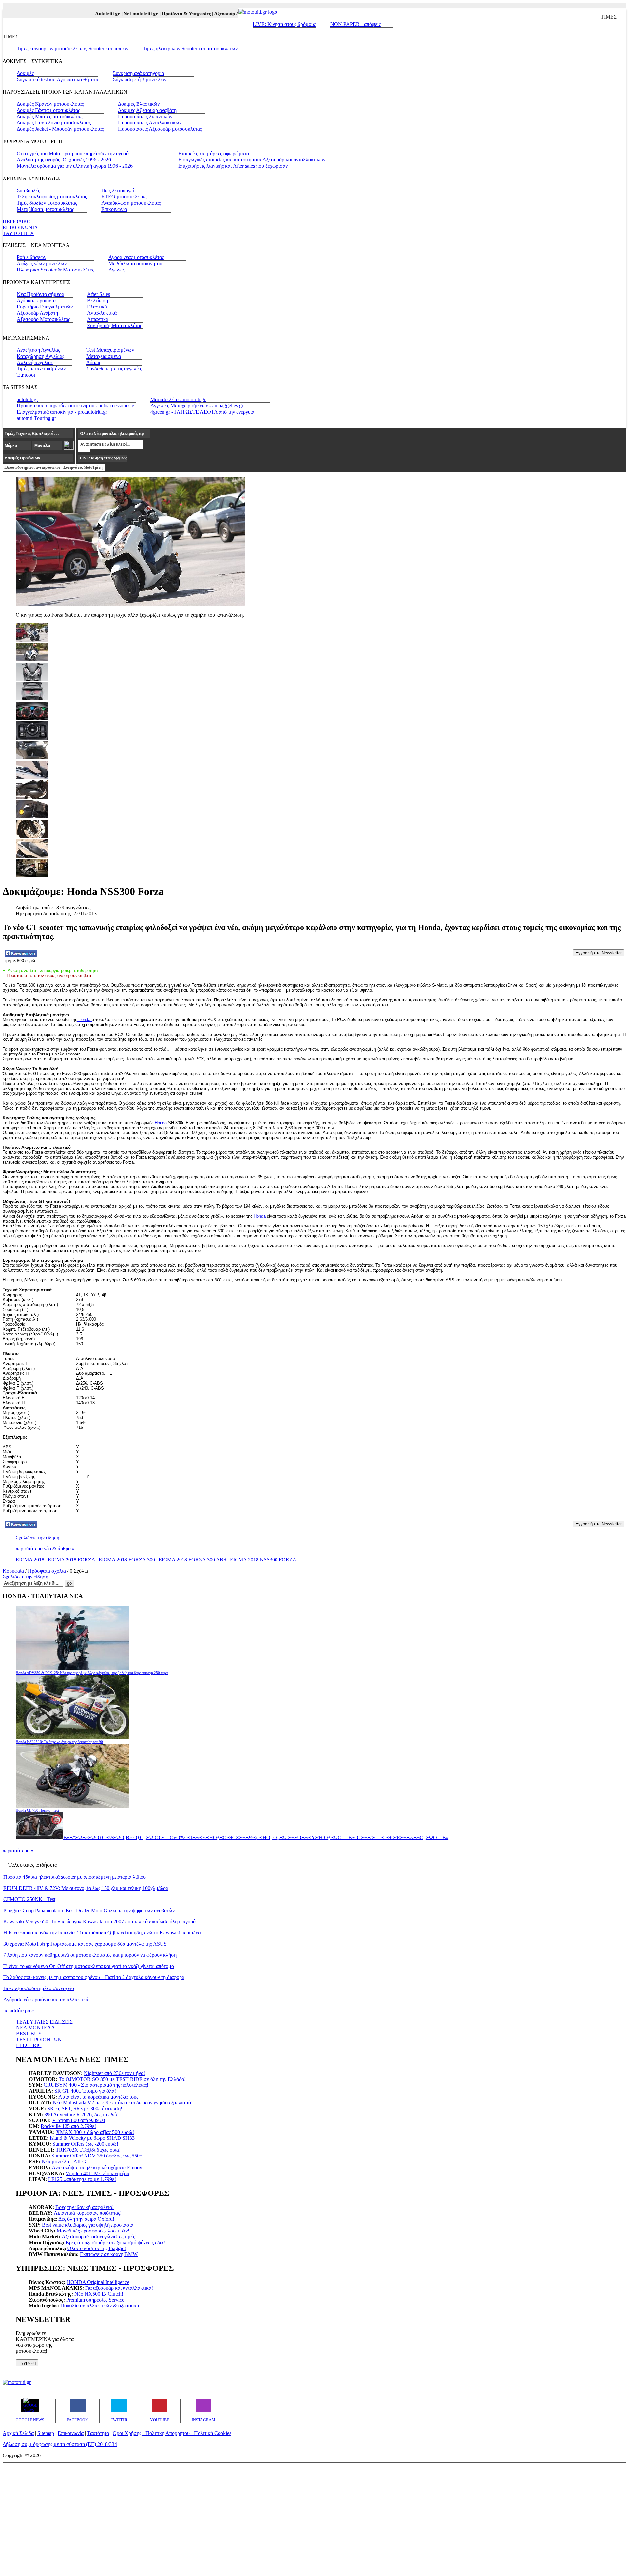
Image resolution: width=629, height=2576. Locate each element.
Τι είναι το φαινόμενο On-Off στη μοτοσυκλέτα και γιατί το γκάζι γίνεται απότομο (89, 1966)
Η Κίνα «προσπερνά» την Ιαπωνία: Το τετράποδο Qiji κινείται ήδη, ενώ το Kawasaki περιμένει (102, 1933)
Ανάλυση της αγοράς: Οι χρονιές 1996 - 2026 (64, 160)
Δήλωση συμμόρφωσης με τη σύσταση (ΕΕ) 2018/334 (60, 2444)
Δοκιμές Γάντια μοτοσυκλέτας (48, 110)
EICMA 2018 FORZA (71, 1560)
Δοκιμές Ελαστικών (139, 104)
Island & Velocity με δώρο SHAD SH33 (92, 2138)
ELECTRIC (29, 2045)
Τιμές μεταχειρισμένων (41, 369)
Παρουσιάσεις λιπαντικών (145, 116)
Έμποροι (26, 375)
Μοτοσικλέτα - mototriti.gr (178, 399)
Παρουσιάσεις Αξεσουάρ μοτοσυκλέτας (160, 129)
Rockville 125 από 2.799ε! (68, 2126)
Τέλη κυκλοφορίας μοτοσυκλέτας (52, 197)
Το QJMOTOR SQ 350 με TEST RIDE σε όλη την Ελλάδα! (122, 2079)
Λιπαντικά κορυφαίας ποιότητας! (88, 2213)
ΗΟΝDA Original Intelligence (98, 2282)
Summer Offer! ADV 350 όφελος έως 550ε (97, 2156)
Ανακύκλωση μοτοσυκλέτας (131, 203)
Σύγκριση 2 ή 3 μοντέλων (140, 79)
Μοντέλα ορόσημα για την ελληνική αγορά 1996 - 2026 (75, 166)
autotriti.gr (27, 399)
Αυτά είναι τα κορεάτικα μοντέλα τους (98, 2097)
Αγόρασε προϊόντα (36, 300)
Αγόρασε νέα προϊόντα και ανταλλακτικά (46, 1999)
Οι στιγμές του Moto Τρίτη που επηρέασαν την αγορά (73, 153)
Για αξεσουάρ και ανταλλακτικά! (119, 2288)
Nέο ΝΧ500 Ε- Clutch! (99, 2294)
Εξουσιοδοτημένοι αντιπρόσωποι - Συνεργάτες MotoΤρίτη (53, 467)
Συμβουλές (28, 190)
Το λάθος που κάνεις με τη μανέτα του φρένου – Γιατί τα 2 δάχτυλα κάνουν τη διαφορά (94, 1977)
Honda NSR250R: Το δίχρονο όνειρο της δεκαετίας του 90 (59, 1742)
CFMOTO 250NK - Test (29, 1899)
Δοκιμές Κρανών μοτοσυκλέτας (50, 104)
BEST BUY (29, 2034)
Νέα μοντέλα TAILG (64, 2162)
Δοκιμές (25, 73)
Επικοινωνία (114, 209)
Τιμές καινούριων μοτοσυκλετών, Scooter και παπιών (73, 49)
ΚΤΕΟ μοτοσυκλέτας (124, 197)
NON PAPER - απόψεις (355, 24)
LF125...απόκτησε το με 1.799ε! (82, 2179)
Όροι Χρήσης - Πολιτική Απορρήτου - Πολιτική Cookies (172, 2433)
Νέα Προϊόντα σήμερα (40, 294)
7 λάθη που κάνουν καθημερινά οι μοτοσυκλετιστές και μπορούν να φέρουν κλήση (90, 1955)
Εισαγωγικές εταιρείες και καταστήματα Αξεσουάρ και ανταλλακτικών (252, 160)
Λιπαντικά (98, 319)
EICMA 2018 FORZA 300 (127, 1560)
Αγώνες (116, 270)
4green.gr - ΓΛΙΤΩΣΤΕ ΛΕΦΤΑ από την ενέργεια (202, 412)
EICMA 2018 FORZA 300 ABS (192, 1560)
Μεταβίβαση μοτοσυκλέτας (45, 209)
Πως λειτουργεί (118, 190)
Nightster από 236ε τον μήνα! (114, 2073)
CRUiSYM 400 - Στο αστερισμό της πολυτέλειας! (96, 2085)
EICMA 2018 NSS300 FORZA (263, 1560)
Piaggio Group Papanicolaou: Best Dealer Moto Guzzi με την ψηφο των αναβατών (89, 1910)
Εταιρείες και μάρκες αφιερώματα (214, 153)
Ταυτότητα (98, 2433)
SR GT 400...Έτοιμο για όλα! (85, 2091)
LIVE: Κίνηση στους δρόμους (284, 24)
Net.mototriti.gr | (121, 14)
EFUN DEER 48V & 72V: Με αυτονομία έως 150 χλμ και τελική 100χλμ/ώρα (86, 1888)
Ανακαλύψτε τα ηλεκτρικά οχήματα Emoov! (98, 2167)
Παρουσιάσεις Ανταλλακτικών (150, 123)
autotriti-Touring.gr (36, 418)
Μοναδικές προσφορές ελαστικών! (93, 2231)
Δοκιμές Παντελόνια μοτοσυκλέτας (54, 123)
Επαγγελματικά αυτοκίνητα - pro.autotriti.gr (62, 412)
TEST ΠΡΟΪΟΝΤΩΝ (39, 2039)
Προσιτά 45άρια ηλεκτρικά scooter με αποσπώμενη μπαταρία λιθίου (75, 1877)
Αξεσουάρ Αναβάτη (37, 313)
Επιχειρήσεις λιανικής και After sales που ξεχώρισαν (233, 166)
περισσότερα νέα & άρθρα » (45, 1549)
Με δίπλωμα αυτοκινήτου (135, 263)
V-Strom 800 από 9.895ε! (79, 2120)
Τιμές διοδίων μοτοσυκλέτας (47, 203)
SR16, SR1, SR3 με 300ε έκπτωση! (85, 2109)
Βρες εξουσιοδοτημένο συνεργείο (39, 1988)
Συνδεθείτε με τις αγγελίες (114, 369)
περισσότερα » (18, 1850)
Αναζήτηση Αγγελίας (38, 350)
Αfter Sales (99, 294)
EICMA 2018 (30, 1560)
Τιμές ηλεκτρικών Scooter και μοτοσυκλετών (190, 49)
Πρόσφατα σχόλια (47, 1571)
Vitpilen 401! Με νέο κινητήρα (97, 2173)
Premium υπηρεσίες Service (95, 2300)
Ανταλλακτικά (102, 313)
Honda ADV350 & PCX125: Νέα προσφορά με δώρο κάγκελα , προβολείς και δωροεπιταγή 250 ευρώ (92, 1673)
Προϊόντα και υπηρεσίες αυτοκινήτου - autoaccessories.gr (76, 406)
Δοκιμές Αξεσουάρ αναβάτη (147, 110)
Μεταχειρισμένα (104, 356)
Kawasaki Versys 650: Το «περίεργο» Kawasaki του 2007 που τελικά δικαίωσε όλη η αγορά (99, 1922)
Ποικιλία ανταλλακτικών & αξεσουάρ (100, 2306)
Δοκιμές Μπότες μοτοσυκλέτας (49, 116)
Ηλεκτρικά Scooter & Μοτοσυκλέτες (55, 270)
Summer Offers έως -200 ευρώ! (85, 2144)
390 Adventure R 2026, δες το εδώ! (81, 2114)
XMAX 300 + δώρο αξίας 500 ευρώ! (95, 2132)
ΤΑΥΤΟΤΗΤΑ (18, 233)
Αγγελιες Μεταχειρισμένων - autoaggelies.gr (197, 406)
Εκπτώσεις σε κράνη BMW (109, 2254)
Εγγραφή (27, 2363)
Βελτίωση (98, 300)
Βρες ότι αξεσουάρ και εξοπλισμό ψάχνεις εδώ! (115, 2242)
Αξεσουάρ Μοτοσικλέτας (43, 319)
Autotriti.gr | (87, 14)
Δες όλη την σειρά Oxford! (86, 2219)
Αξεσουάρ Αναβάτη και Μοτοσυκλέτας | (234, 14)
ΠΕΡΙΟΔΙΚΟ (17, 222)
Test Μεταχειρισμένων (110, 350)
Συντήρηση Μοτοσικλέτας (114, 325)
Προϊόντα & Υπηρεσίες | (166, 14)
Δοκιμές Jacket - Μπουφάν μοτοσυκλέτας (60, 129)
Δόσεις (94, 362)
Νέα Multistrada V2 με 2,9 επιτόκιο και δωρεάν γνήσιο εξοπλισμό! (123, 2103)
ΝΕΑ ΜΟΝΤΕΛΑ (36, 2028)
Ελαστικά (97, 307)
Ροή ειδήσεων (31, 257)
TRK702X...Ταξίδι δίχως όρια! (88, 2150)
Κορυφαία (13, 1571)
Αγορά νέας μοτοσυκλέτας (136, 257)
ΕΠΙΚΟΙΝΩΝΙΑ (20, 227)
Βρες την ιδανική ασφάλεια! (85, 2207)
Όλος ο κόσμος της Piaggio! (97, 2248)
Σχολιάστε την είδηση (38, 1538)
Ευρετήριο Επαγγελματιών (45, 307)
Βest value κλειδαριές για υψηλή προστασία (88, 2225)
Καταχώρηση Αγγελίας (40, 356)
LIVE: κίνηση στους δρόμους (103, 458)
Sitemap (46, 2433)
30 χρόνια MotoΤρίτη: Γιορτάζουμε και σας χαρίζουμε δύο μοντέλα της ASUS (85, 1944)
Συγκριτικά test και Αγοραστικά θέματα (57, 79)
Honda (84, 1020)
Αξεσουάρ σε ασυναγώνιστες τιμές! (99, 2237)
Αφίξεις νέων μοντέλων (42, 263)
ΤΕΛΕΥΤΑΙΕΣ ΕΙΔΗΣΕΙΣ (44, 2022)
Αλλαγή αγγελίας (35, 362)
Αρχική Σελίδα (18, 2433)
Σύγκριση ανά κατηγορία (138, 73)
